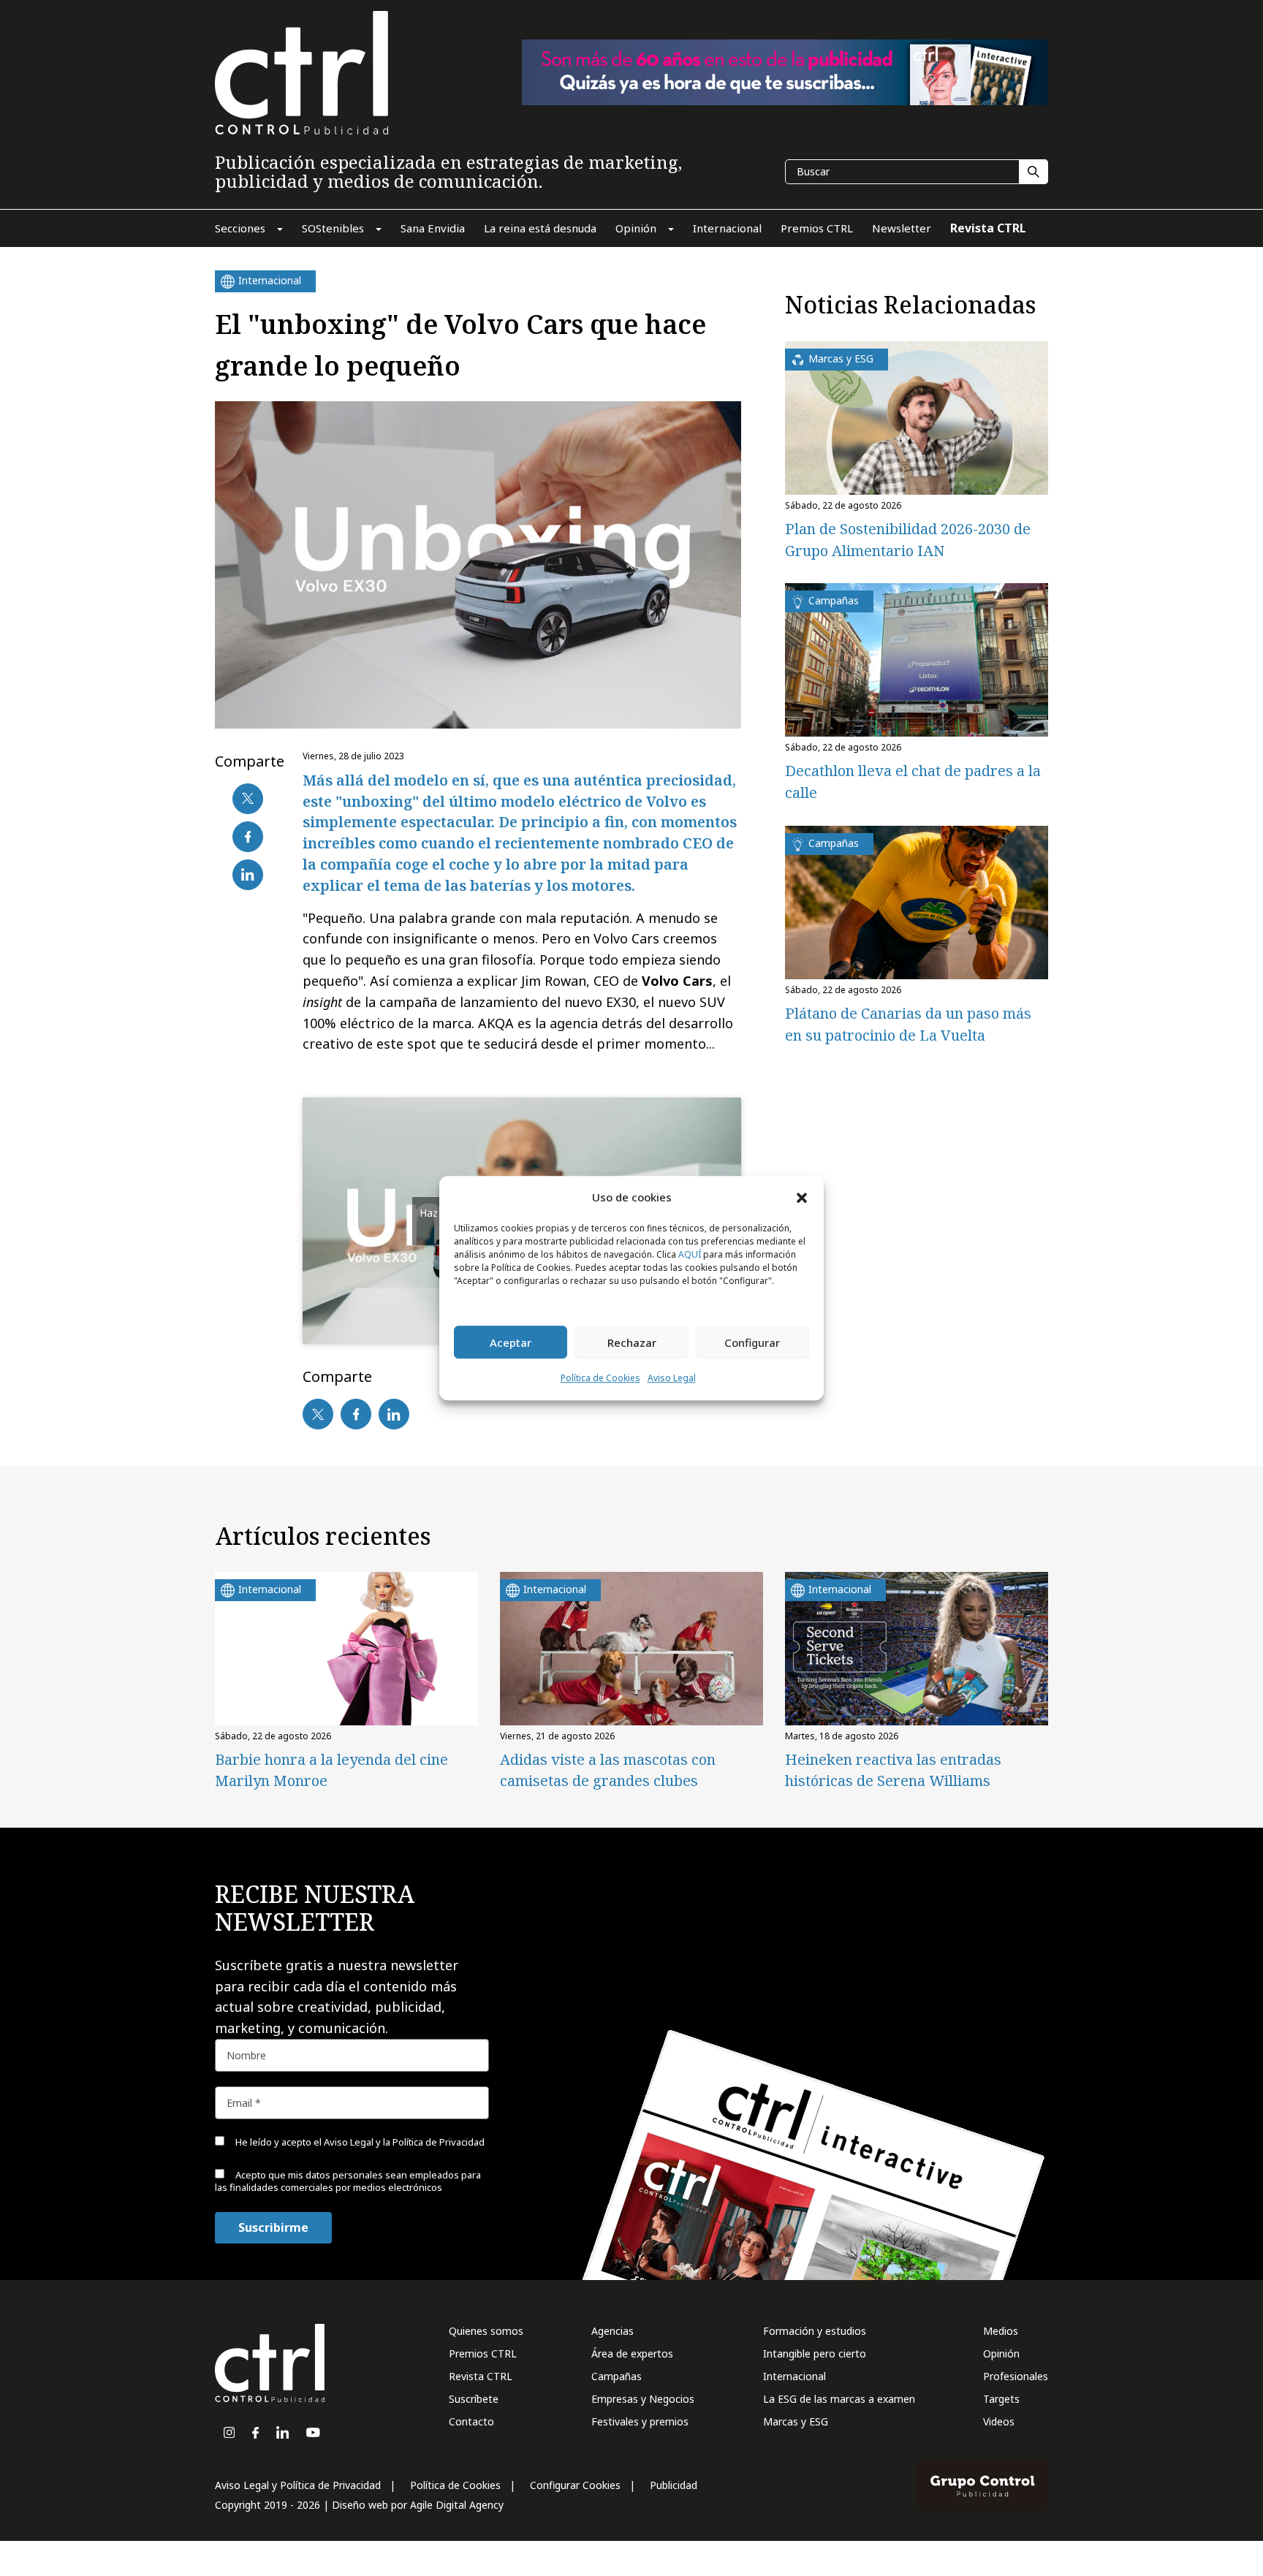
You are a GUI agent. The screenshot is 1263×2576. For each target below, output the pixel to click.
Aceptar (511, 1342)
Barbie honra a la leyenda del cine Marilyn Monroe (331, 1770)
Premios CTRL (483, 2353)
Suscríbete (474, 2399)
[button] (802, 1197)
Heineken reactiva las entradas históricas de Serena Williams (893, 1770)
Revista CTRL (481, 2376)
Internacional (794, 2376)
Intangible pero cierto (815, 2353)
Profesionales (1016, 2376)
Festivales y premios (640, 2421)
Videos (999, 2421)
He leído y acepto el (359, 2142)
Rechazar (632, 1342)
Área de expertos (632, 2353)
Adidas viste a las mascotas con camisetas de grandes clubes (608, 1770)
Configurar (752, 1342)
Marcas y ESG (796, 2421)
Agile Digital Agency (457, 2505)
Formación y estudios (815, 2331)
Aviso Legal (672, 1379)
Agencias (612, 2331)
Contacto (471, 2421)
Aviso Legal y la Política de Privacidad (404, 2142)
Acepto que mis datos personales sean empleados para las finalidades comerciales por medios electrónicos (348, 2181)
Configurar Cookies (575, 2485)
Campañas (617, 2376)
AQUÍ (690, 1255)
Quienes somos (486, 2331)
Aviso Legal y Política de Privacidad (298, 2485)
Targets (1001, 2399)
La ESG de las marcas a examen (839, 2399)
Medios (1001, 2331)
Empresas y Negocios (643, 2399)
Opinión (1001, 2353)
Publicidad (674, 2485)
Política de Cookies (600, 1379)
